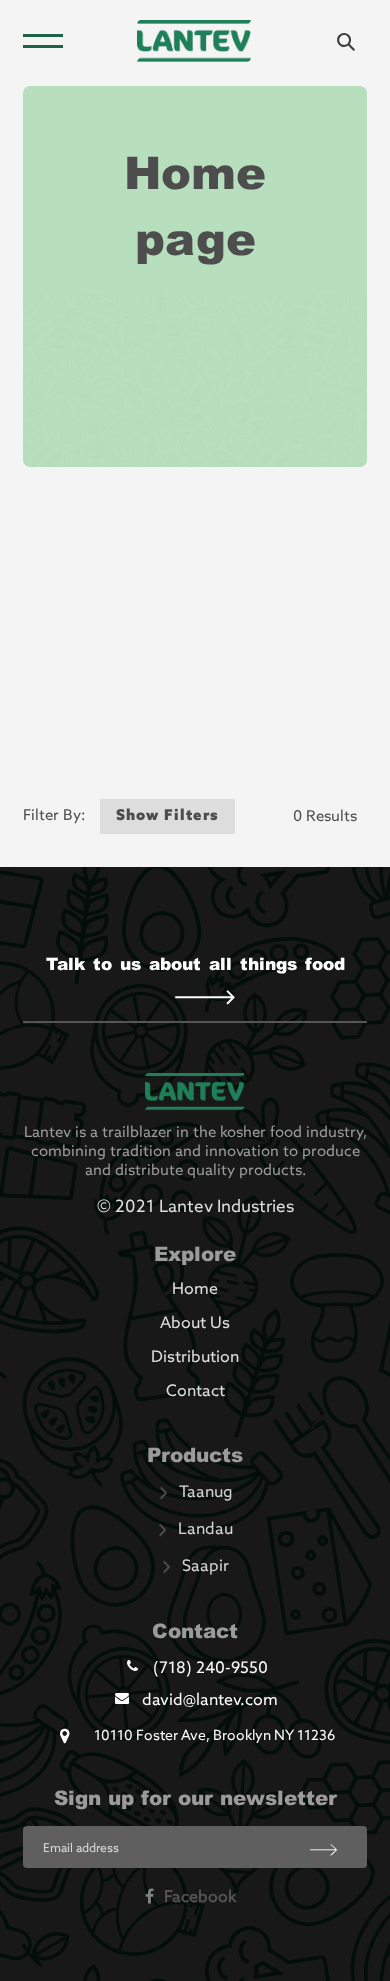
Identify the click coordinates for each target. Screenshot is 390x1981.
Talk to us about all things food (195, 963)
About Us (195, 1324)
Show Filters (167, 816)
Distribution (195, 1358)
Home (195, 1290)
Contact (195, 1392)
